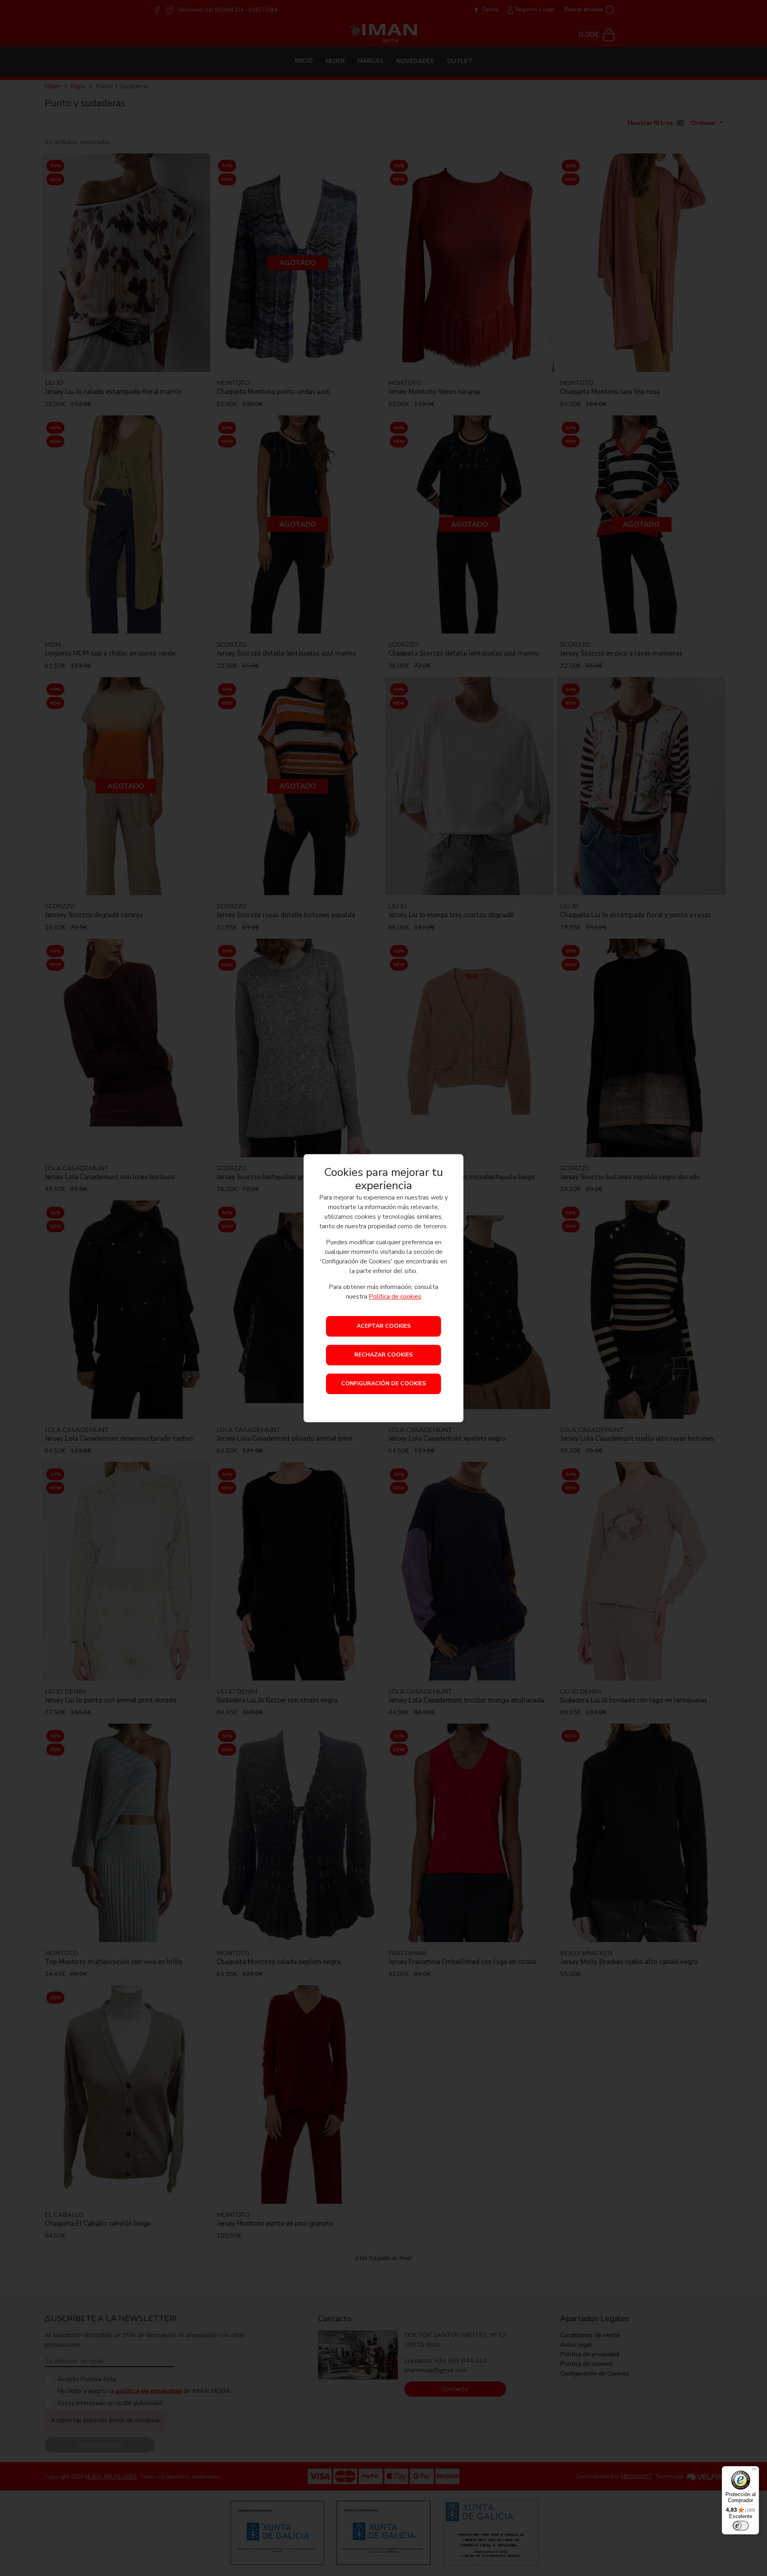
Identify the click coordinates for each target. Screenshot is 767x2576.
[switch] (741, 2526)
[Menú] (754, 2471)
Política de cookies (395, 1297)
